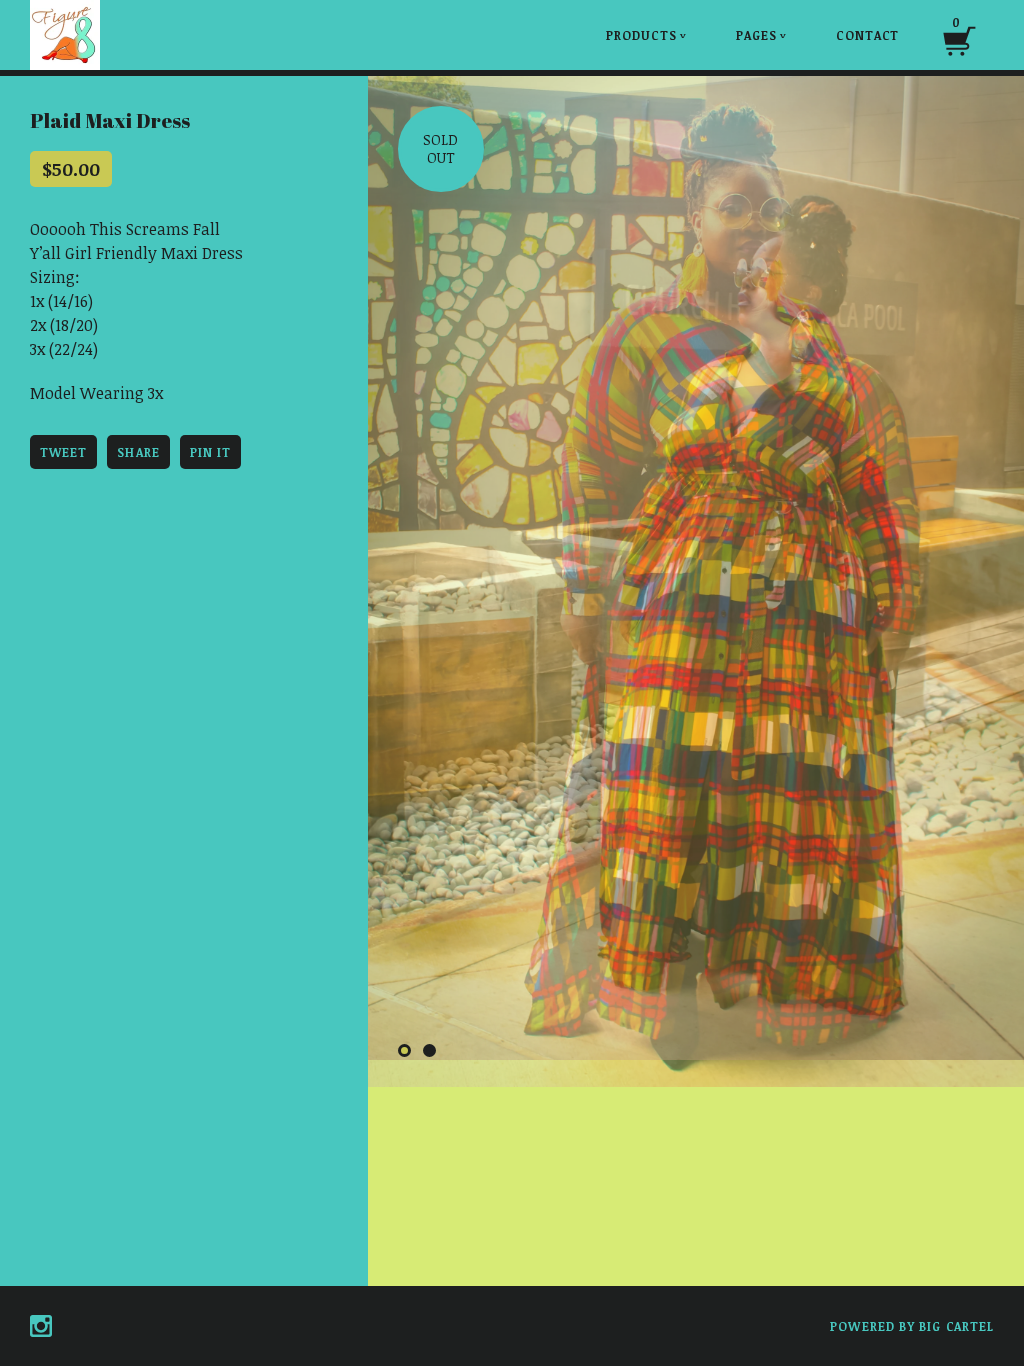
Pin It (210, 452)
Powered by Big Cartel (912, 1326)
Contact (867, 35)
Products (646, 35)
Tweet (63, 452)
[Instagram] (41, 1326)
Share (138, 452)
